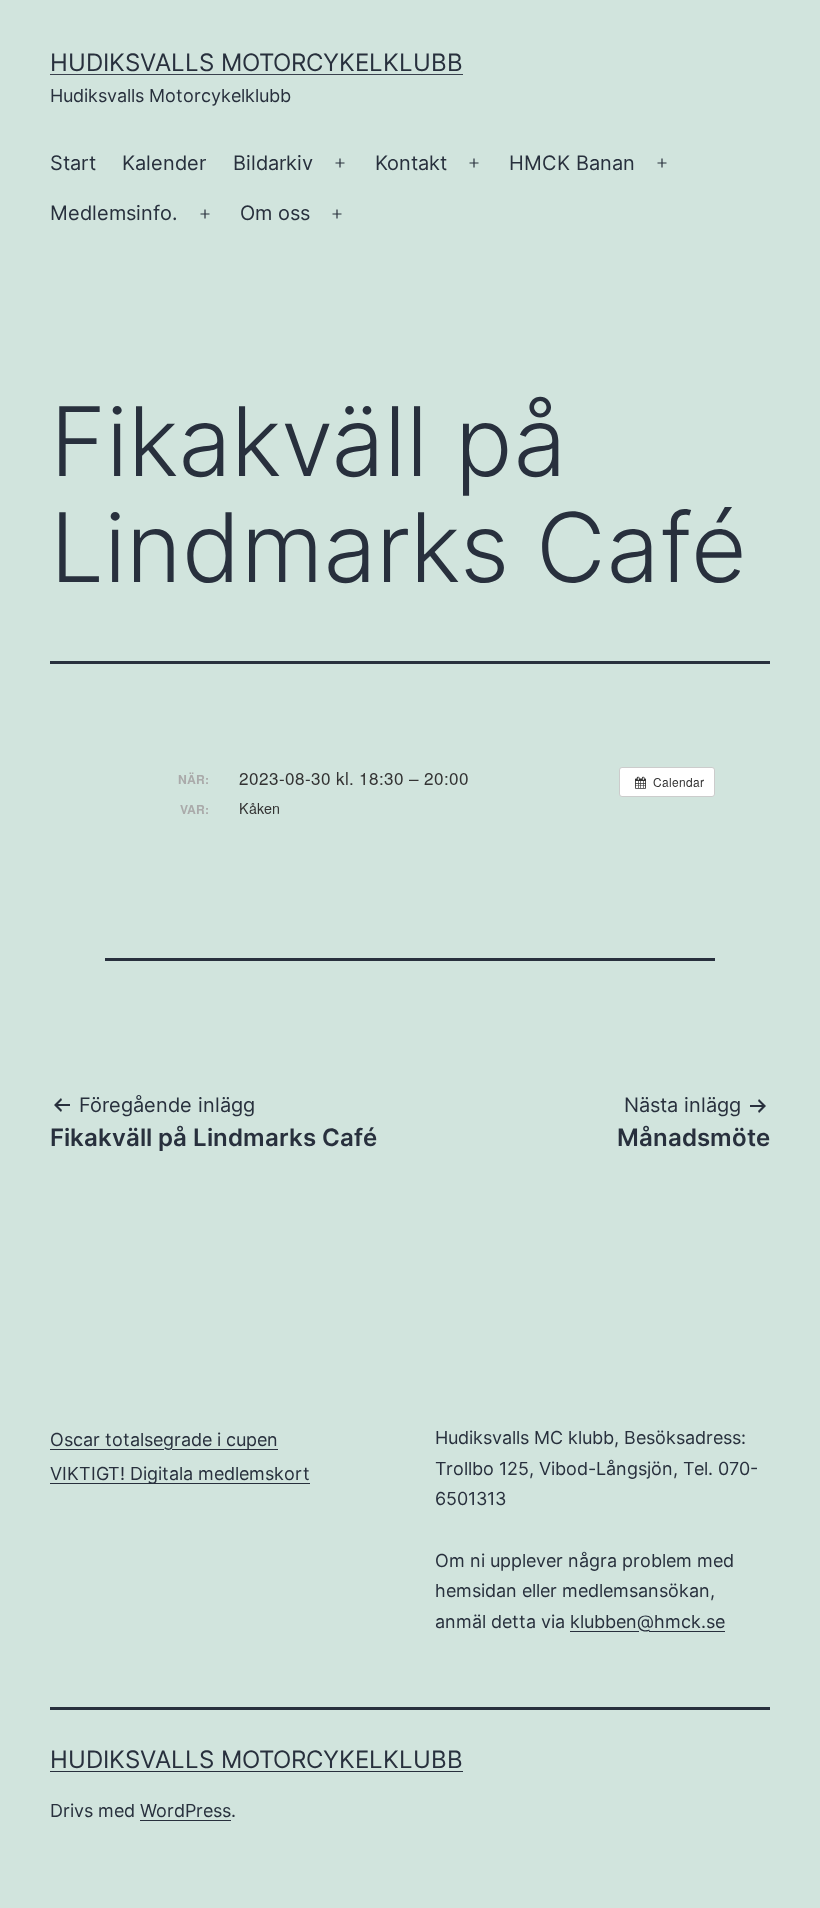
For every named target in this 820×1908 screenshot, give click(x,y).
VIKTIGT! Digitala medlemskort (180, 1473)
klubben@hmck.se (647, 1621)
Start (73, 163)
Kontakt (411, 163)
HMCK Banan (572, 163)
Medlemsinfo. (114, 213)
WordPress (185, 1810)
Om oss (275, 213)
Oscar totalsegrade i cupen (164, 1439)
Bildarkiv (273, 163)
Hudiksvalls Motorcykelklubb (256, 62)
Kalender (164, 163)
